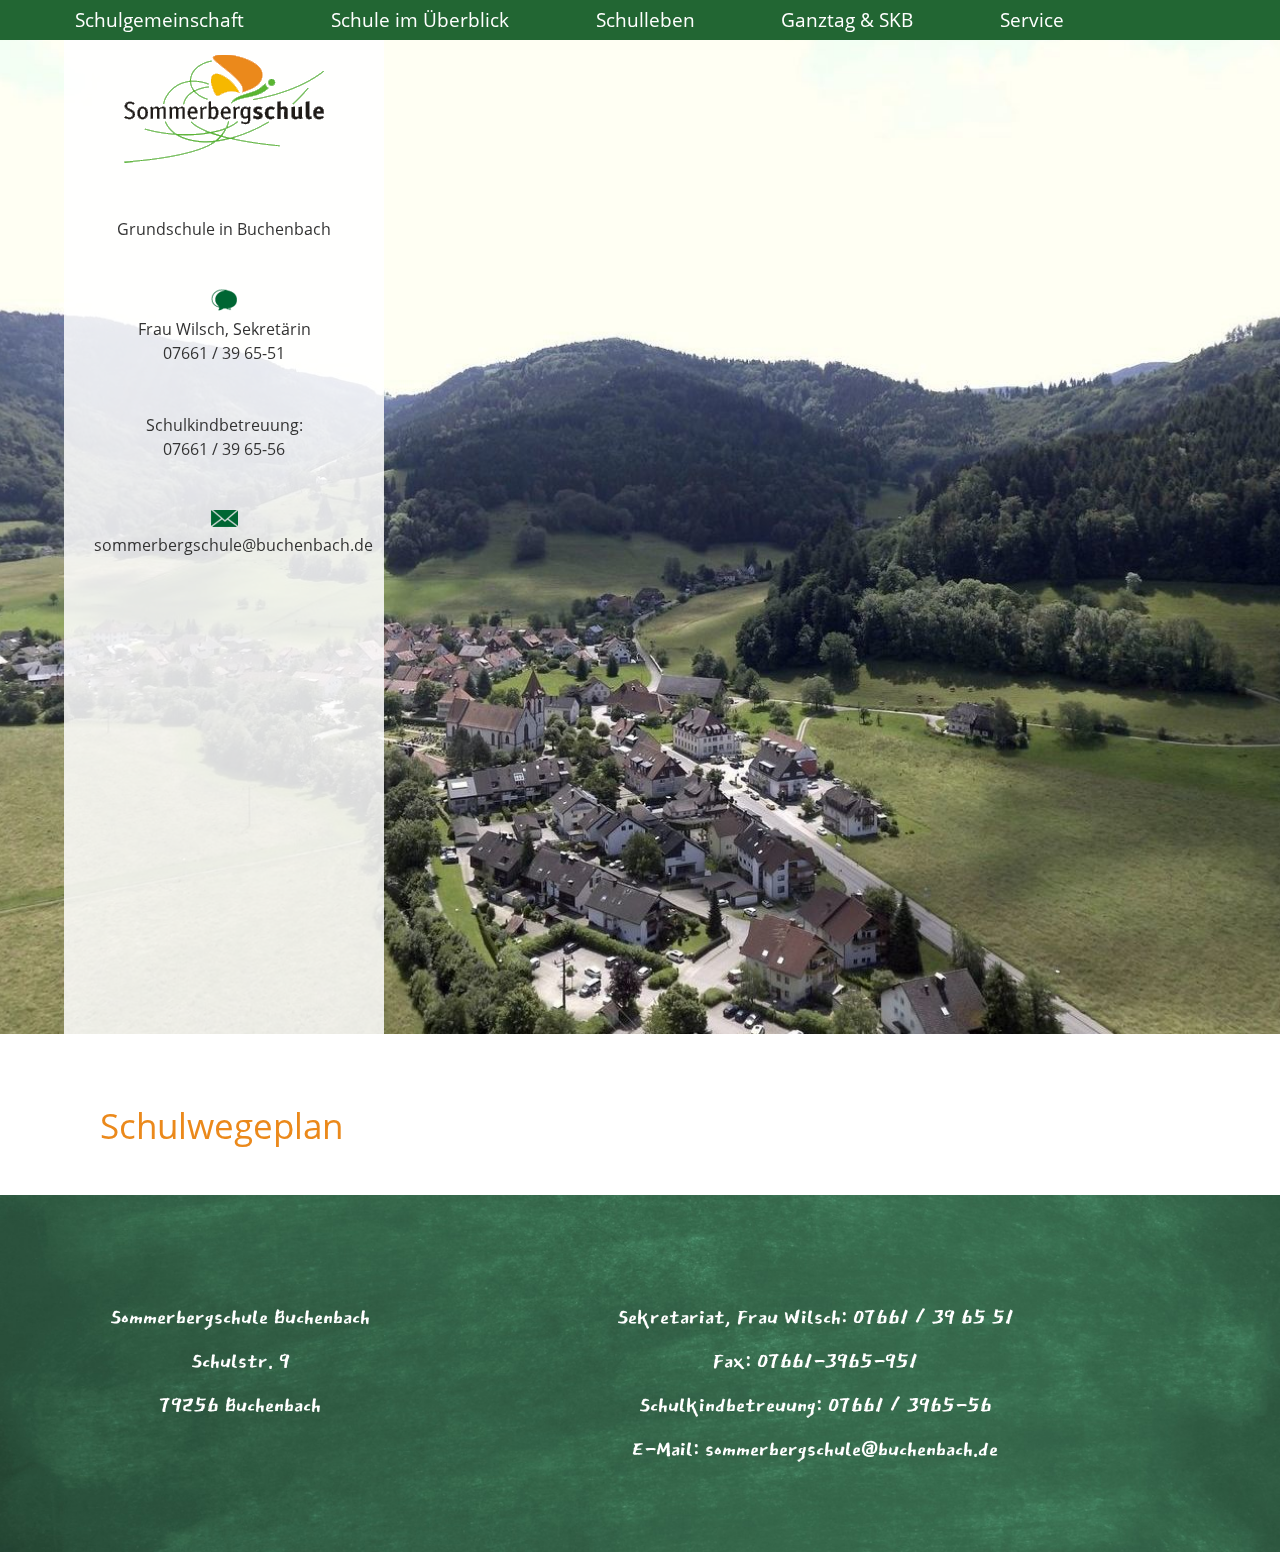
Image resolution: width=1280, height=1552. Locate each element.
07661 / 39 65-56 (224, 449)
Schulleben (645, 19)
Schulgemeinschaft (159, 19)
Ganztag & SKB (847, 19)
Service (1032, 19)
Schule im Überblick (420, 19)
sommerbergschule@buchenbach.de (233, 545)
